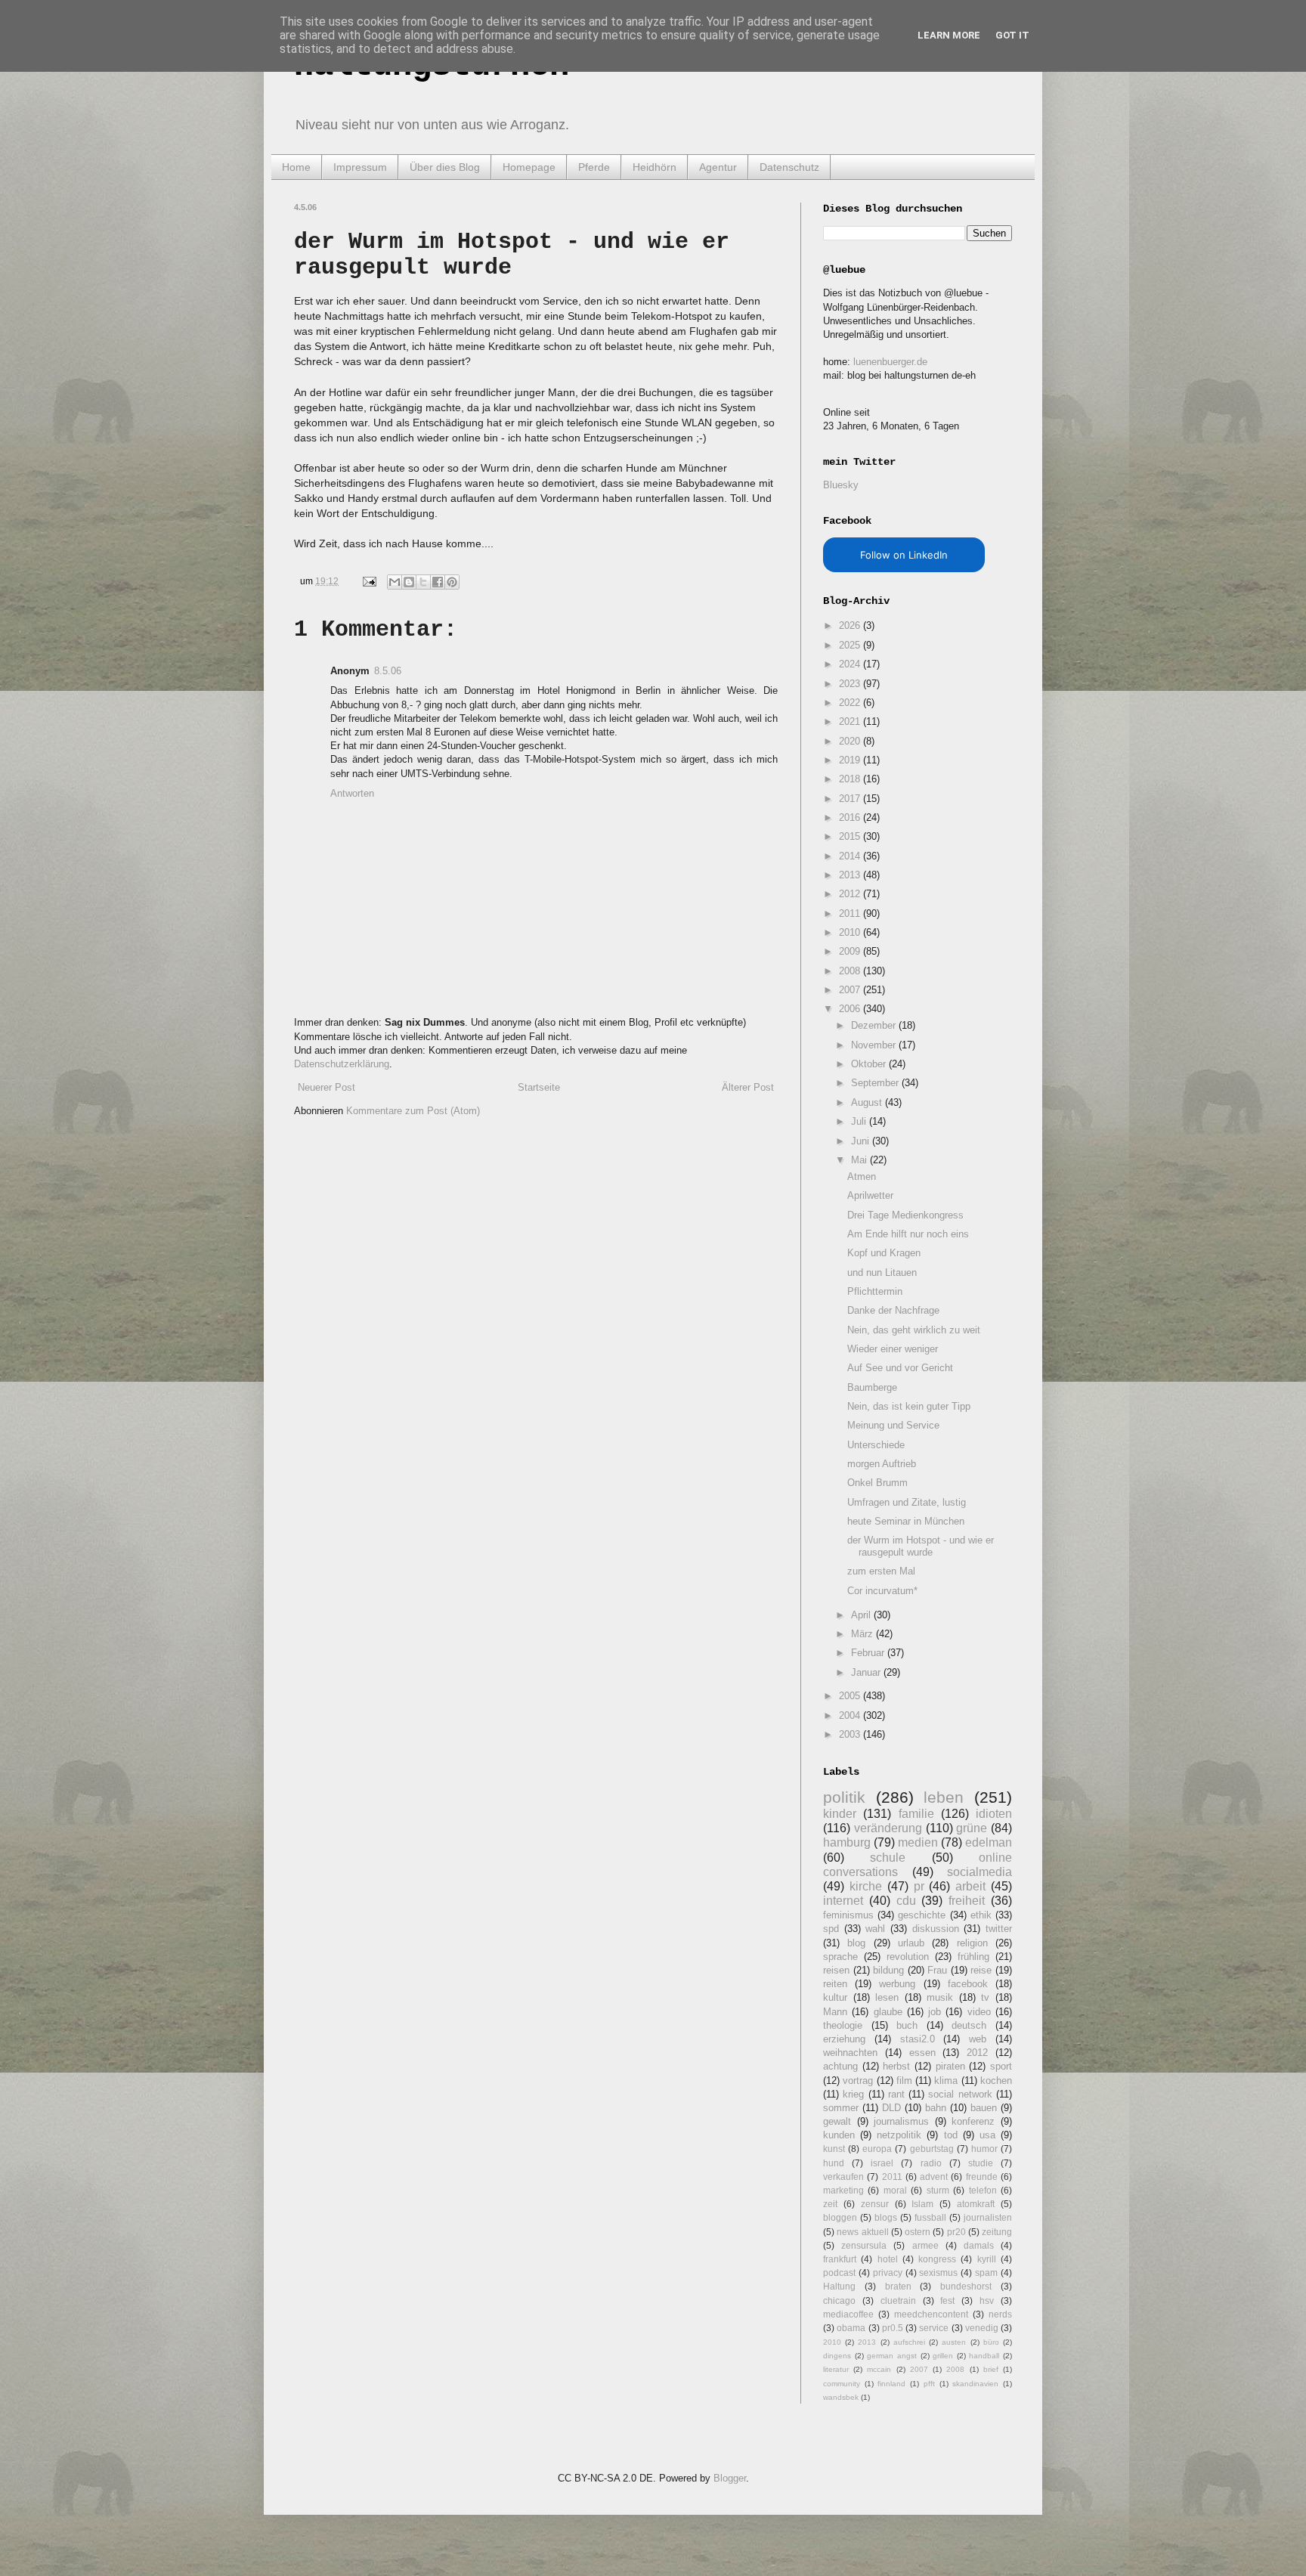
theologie (843, 2025)
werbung (897, 1984)
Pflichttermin (875, 1291)
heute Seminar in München (906, 1521)
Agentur (718, 167)
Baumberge (872, 1387)
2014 (851, 856)
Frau (937, 1970)
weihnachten (850, 2053)
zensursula (864, 2245)
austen (954, 2342)
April (862, 1615)
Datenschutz (789, 167)
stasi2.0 (918, 2039)
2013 (851, 875)
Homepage (529, 167)
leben (944, 1797)
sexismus (938, 2273)
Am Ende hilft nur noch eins (908, 1234)
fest (947, 2300)
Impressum (360, 167)
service (934, 2328)
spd (831, 1929)
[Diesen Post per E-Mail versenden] (395, 582)
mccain (879, 2369)
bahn (936, 2108)
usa (987, 2135)
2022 (851, 703)
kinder (840, 1814)
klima (946, 2081)
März (863, 1634)
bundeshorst (966, 2286)
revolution (908, 1957)
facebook (968, 1984)
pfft (929, 2384)
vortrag (858, 2081)
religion (972, 1943)
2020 (851, 741)
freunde (982, 2177)
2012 (851, 894)
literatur (836, 2369)
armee (925, 2245)
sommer (841, 2108)
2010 (851, 932)
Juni (862, 1141)
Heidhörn (655, 167)
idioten (994, 1814)
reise (981, 1970)
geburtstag (932, 2149)
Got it (1012, 35)
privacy (888, 2273)
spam (986, 2273)
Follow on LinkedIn (904, 555)
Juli (860, 1121)
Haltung (839, 2286)
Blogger (730, 2478)
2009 (851, 951)
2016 (851, 817)
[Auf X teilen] (423, 582)
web (978, 2039)
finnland (891, 2384)
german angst (892, 2356)
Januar (867, 1672)
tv (985, 1997)
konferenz (973, 2121)
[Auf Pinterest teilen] (452, 582)
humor (984, 2149)
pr (919, 1886)
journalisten (988, 2217)
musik (940, 1997)
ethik (981, 1915)
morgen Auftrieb (882, 1464)
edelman (989, 1842)
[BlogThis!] (409, 582)
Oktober (870, 1064)
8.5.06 (388, 671)
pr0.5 (893, 2328)
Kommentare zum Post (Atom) (413, 1111)
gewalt (837, 2121)
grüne (972, 1828)
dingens (837, 2356)
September (876, 1083)
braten (898, 2286)
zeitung (997, 2232)
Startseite (539, 1087)
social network (960, 2094)
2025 (851, 645)
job (935, 2012)
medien (918, 1842)
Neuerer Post (326, 1087)
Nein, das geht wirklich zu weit (914, 1330)
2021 (851, 721)
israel (882, 2163)
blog (856, 1943)
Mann (835, 2012)
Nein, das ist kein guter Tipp (909, 1406)
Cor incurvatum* (882, 1591)
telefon (983, 2190)
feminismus (848, 1915)
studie (981, 2163)
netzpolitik (899, 2135)
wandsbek (841, 2397)
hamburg (847, 1842)
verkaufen (843, 2177)
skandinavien (975, 2384)
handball (984, 2356)
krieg (853, 2094)
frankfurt (840, 2259)
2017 (851, 799)
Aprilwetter (870, 1195)
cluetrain (898, 2300)
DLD (891, 2108)
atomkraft (976, 2204)
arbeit (970, 1886)
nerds (1000, 2314)
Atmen (862, 1177)
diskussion (936, 1929)
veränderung (888, 1828)
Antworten (352, 793)
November (875, 1045)
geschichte (922, 1915)
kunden (839, 2135)
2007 (851, 990)
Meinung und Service (893, 1425)
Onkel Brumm (877, 1483)
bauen (984, 2108)
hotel (888, 2259)
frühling (973, 1957)
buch (907, 2025)
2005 (851, 1696)
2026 (851, 625)
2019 (851, 760)
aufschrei (909, 2342)
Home (296, 167)
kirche (866, 1886)
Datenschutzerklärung (342, 1064)
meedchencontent (931, 2314)
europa (877, 2149)
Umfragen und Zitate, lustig (907, 1502)
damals (979, 2245)
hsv (987, 2300)
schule (888, 1858)
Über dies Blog (445, 167)
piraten (950, 2066)
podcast (839, 2273)
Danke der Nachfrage (893, 1310)
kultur (835, 1997)
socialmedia (980, 1872)
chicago (839, 2300)
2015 (851, 836)
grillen (943, 2356)
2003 (851, 1734)
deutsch (969, 2025)
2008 (851, 971)
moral (895, 2190)
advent (934, 2177)
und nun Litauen (882, 1273)
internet (843, 1901)
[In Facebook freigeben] (438, 582)
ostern (918, 2232)
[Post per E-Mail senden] (368, 581)
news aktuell (862, 2232)
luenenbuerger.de (890, 362)
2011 (851, 913)
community (842, 2384)
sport (1001, 2066)
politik (844, 1797)
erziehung (844, 2039)
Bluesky (841, 485)
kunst (834, 2149)
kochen (996, 2081)
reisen (836, 1970)
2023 (851, 684)
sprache (840, 1957)
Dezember (875, 1025)
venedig (982, 2328)
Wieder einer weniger (893, 1349)
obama (851, 2328)
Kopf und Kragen (884, 1253)
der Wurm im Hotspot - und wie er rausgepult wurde (921, 1546)
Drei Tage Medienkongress (905, 1215)
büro (991, 2342)
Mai (860, 1160)
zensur (875, 2204)
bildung (888, 1970)
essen (922, 2053)
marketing (843, 2190)
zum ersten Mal (881, 1571)
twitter (999, 1929)
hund (834, 2163)
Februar (869, 1653)
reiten (835, 1984)
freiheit (967, 1901)
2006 (851, 1009)
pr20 (956, 2232)
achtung (840, 2066)
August (868, 1102)
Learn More (949, 35)
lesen (887, 1997)
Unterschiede (876, 1445)
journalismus (901, 2121)
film (904, 2081)
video (979, 2012)
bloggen (840, 2217)
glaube (888, 2012)
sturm (938, 2190)
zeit (830, 2204)
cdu (906, 1901)
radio (931, 2163)
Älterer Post (748, 1087)
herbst (896, 2066)
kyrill (987, 2259)
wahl (875, 1929)
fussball (930, 2217)
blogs (886, 2217)
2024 (851, 664)
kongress (937, 2259)
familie (916, 1814)
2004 (851, 1715)
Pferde (594, 167)
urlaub (911, 1943)
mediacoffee (848, 2314)
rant (896, 2094)
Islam (922, 2204)
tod (951, 2135)
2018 (851, 779)
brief (991, 2369)
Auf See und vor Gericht (900, 1368)
